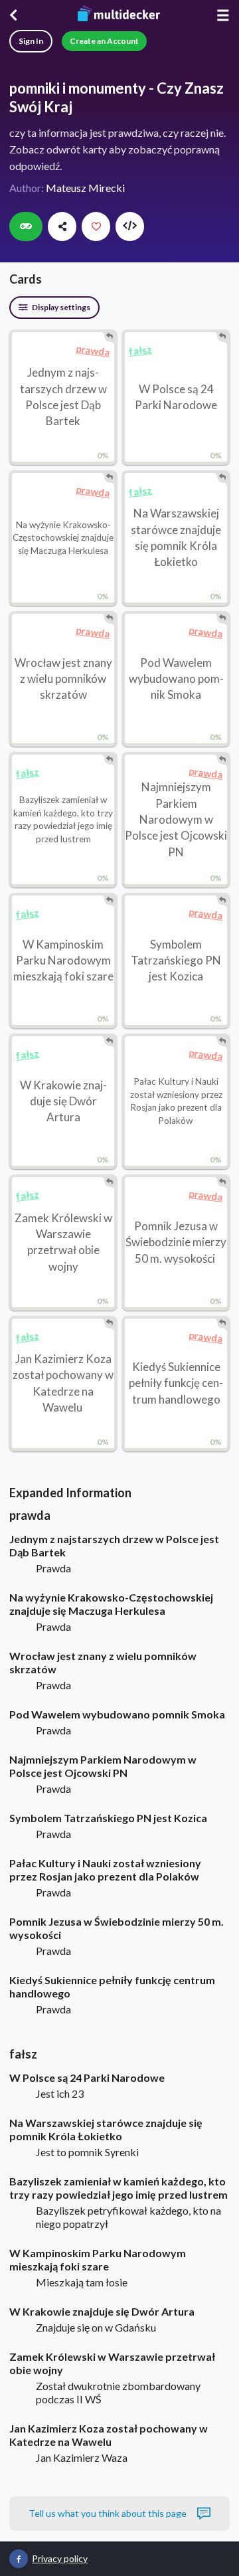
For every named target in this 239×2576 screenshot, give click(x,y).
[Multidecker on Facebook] (19, 2559)
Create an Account (104, 41)
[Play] (26, 227)
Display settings (60, 307)
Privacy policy (60, 2558)
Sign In (31, 41)
